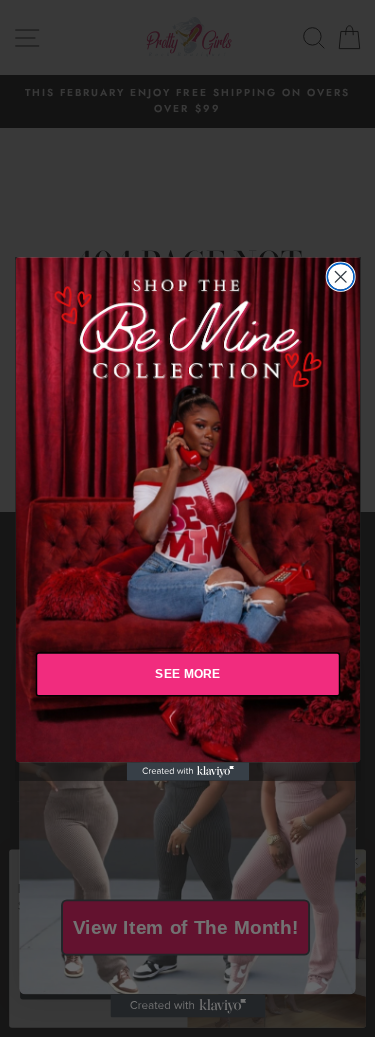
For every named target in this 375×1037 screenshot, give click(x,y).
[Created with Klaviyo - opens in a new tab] (187, 771)
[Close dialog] (340, 276)
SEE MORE (187, 673)
